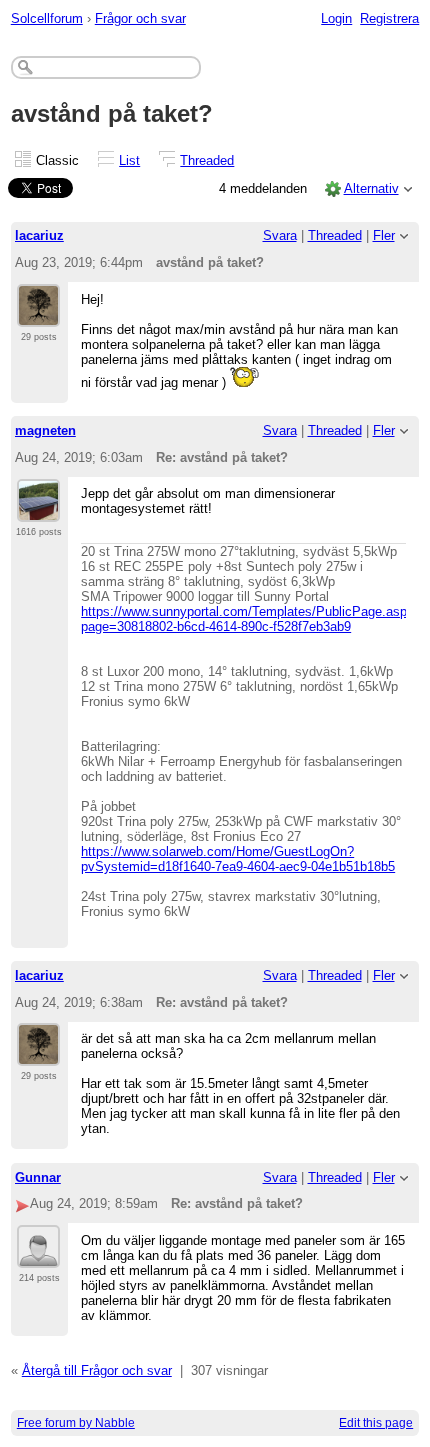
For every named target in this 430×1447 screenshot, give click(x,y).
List (129, 160)
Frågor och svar (140, 18)
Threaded (207, 160)
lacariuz (39, 235)
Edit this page (376, 1423)
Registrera (389, 18)
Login (336, 18)
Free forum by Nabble (76, 1423)
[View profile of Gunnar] (38, 1256)
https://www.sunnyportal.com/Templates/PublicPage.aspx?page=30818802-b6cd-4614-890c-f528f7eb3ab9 (251, 619)
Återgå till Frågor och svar (97, 1370)
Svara (280, 235)
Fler (384, 235)
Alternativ (371, 188)
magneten (45, 430)
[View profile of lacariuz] (38, 315)
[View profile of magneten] (38, 510)
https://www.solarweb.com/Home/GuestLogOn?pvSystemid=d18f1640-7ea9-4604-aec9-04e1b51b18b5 (238, 859)
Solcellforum (47, 18)
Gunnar (38, 1177)
